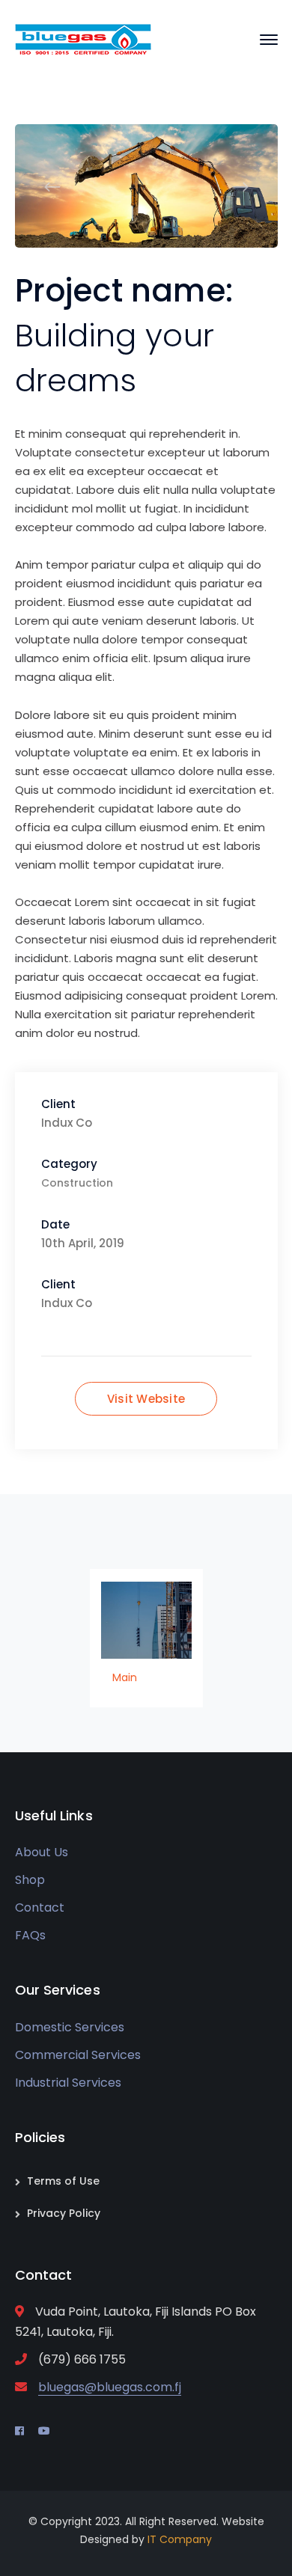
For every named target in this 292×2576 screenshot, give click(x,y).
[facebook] (19, 2431)
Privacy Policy (64, 2213)
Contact (40, 1907)
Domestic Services (70, 2027)
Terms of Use (63, 2181)
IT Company (180, 2539)
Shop (30, 1880)
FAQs (30, 1935)
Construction (77, 1183)
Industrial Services (68, 2083)
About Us (42, 1852)
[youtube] (44, 2431)
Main (125, 1677)
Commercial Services (78, 2055)
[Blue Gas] (83, 39)
